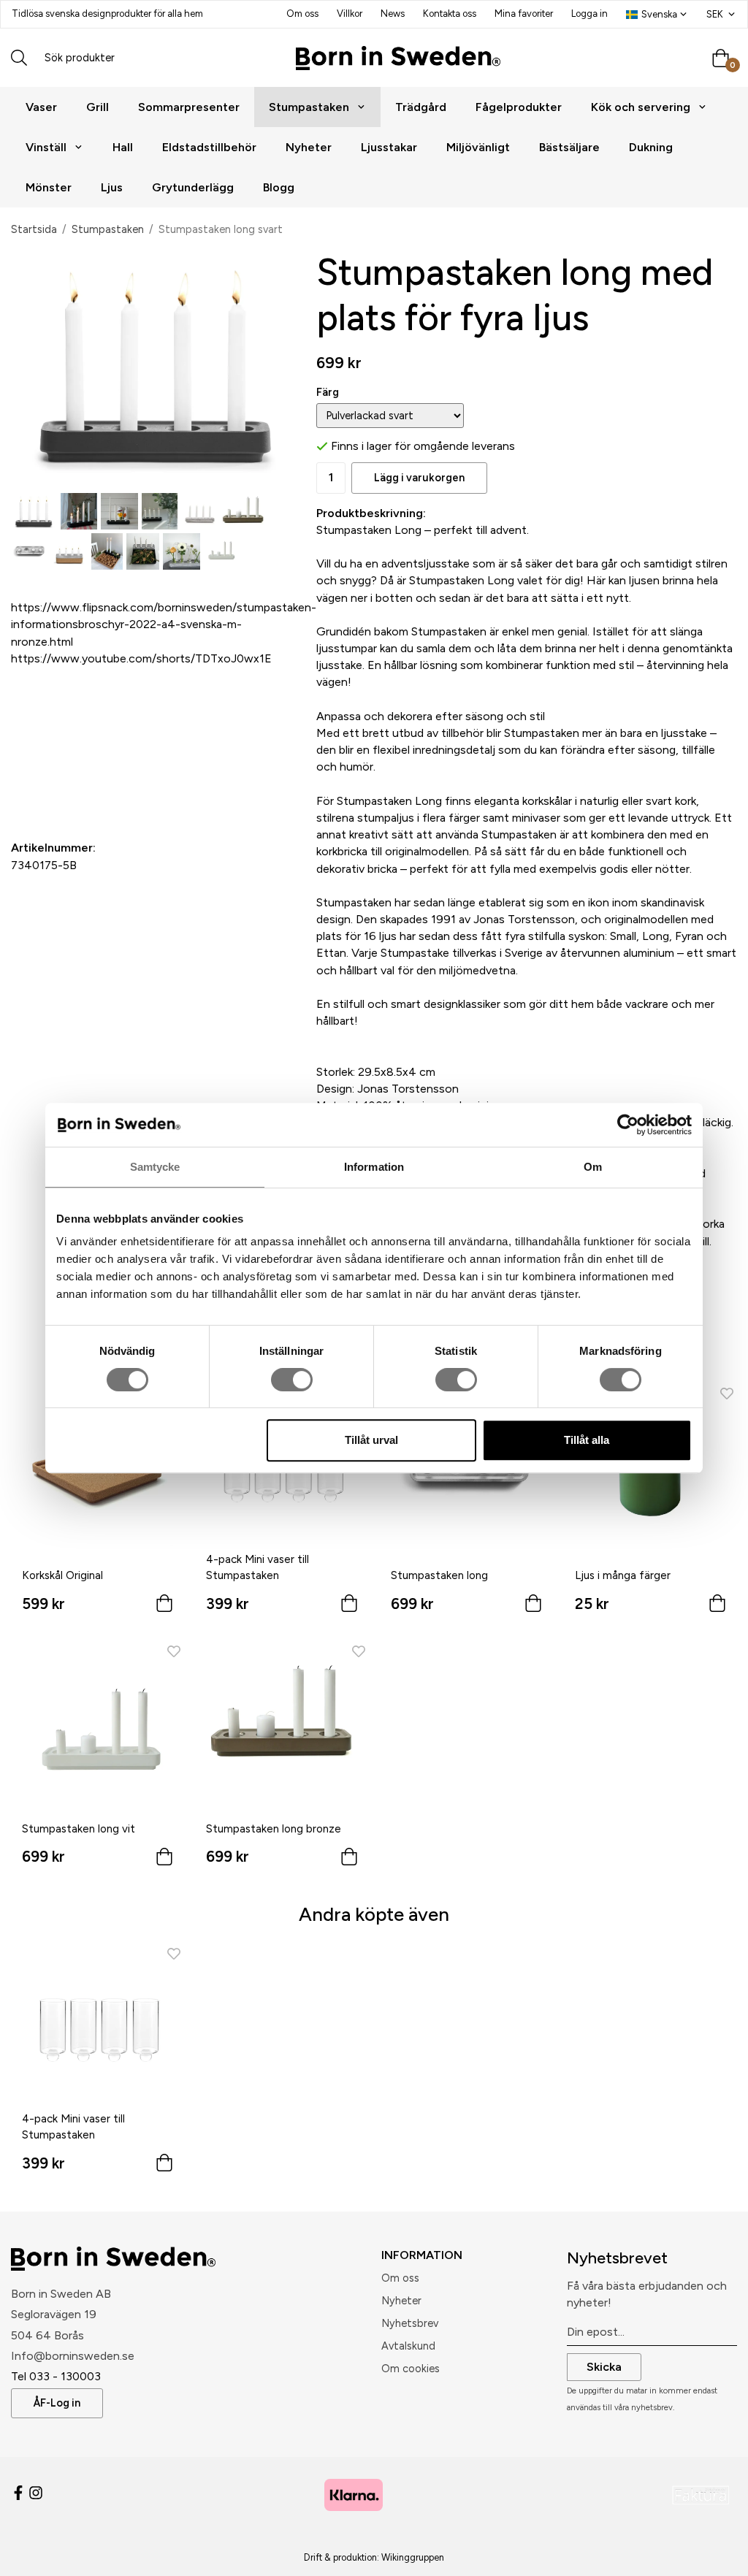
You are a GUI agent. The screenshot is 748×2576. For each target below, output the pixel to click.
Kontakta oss (450, 14)
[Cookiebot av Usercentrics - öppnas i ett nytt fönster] (628, 1125)
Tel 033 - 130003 (56, 2376)
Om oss (302, 14)
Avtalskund (408, 2346)
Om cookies (411, 2369)
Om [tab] (593, 1167)
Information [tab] (374, 1167)
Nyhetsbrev (410, 2323)
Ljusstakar (389, 147)
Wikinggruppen (413, 2557)
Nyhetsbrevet (617, 2258)
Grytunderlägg (193, 187)
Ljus (112, 187)
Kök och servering (641, 107)
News (393, 14)
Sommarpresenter (189, 107)
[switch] (292, 1380)
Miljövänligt (478, 147)
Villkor (350, 14)
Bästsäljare (569, 147)
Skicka (604, 2367)
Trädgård (421, 107)
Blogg (279, 187)
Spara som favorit (95, 791)
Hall (123, 147)
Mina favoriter (524, 14)
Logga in (589, 14)
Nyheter (309, 147)
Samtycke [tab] (155, 1167)
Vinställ (46, 147)
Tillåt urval (371, 1440)
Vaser (41, 107)
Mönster (49, 187)
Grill (98, 107)
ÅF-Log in (57, 2403)
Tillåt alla (587, 1440)
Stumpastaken (309, 107)
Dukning (651, 147)
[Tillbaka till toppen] (717, 2556)
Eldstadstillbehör (209, 147)
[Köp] (164, 1606)
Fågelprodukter (519, 107)
